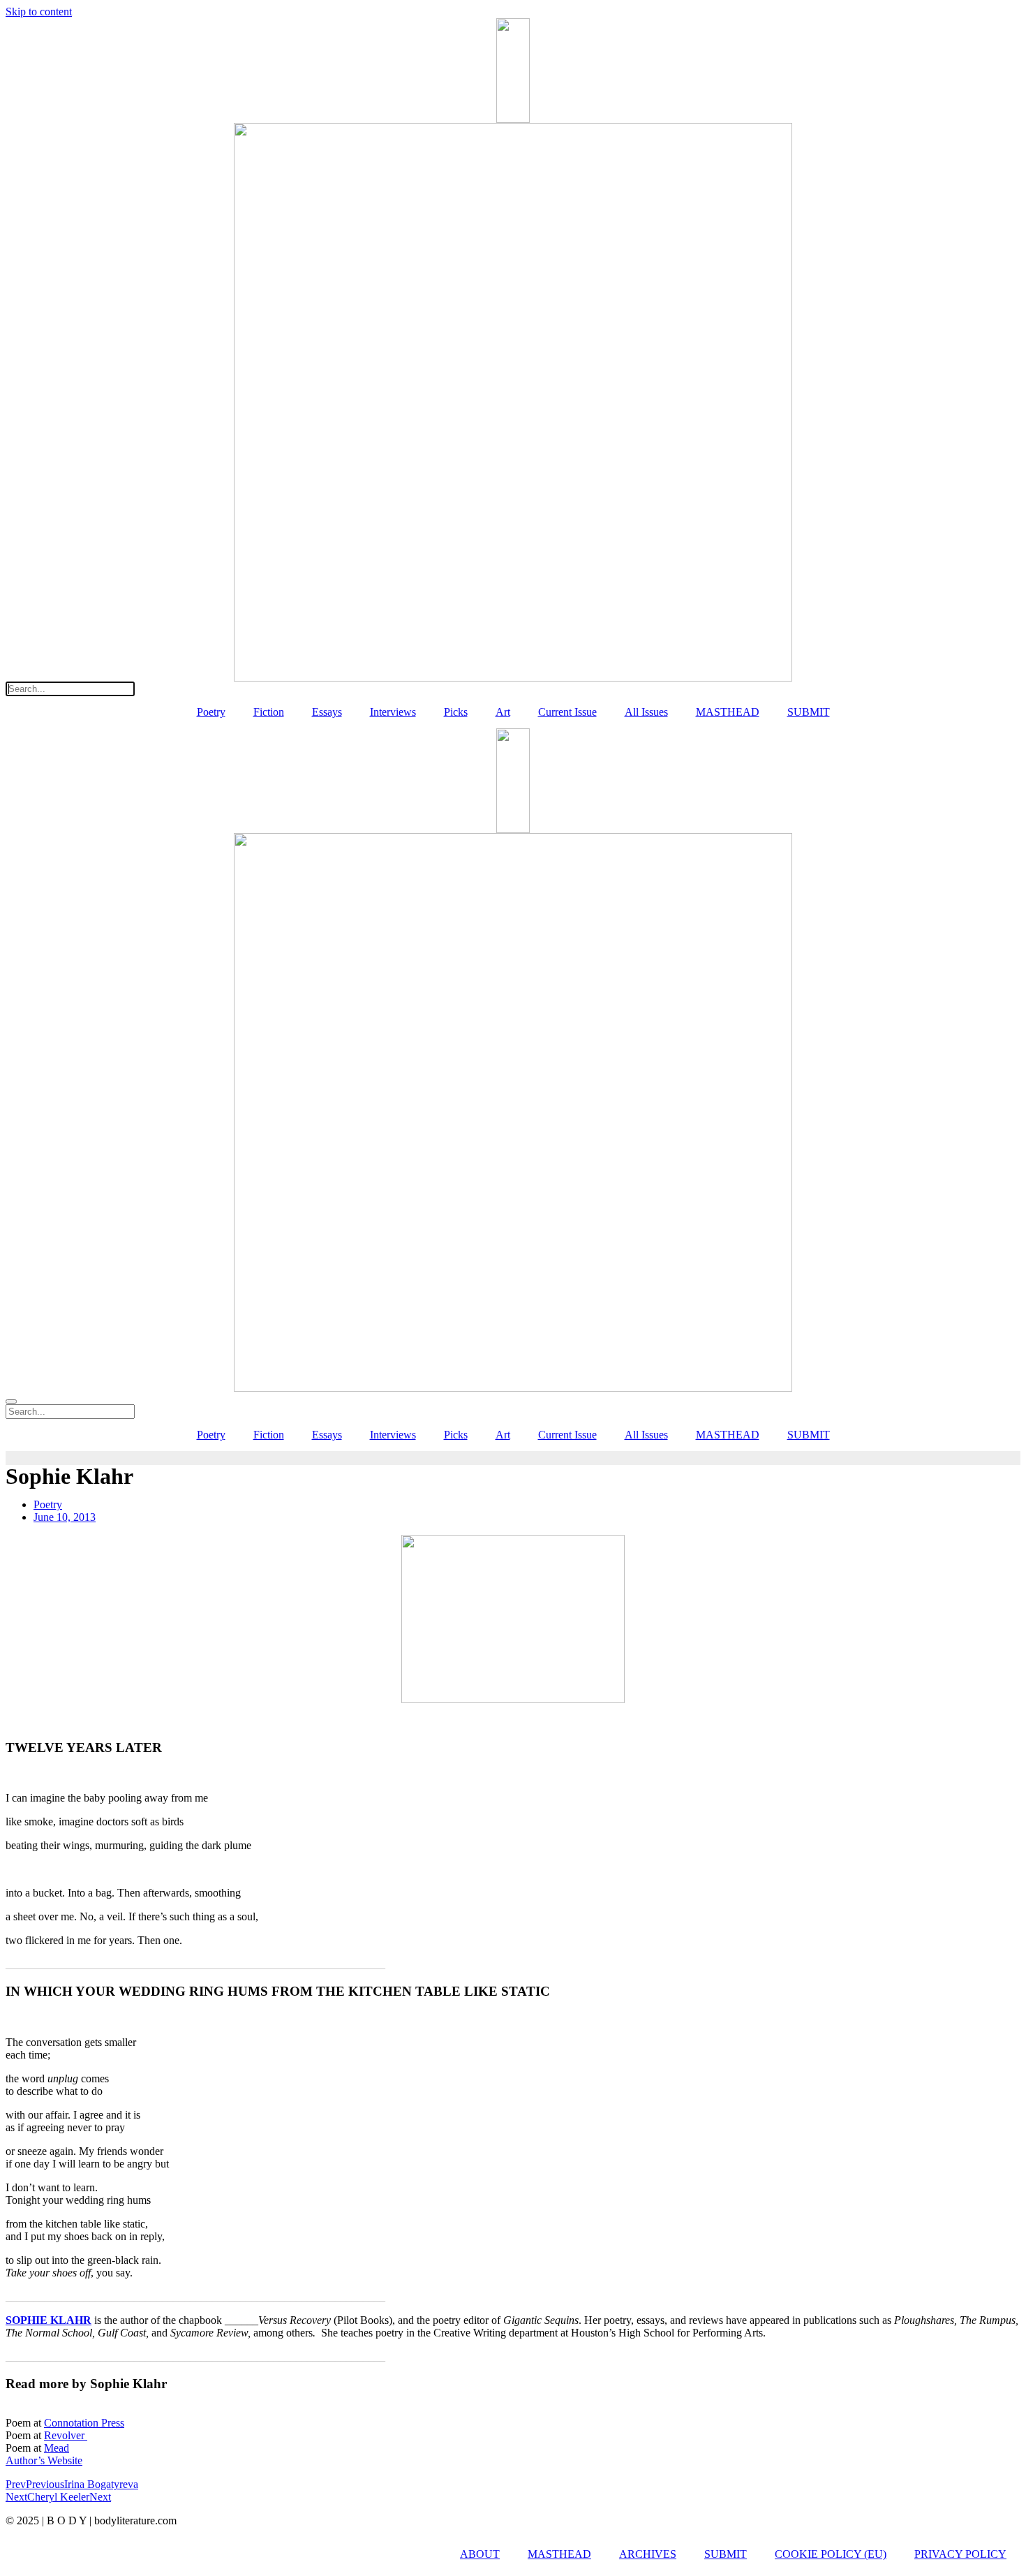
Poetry (211, 712)
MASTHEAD (728, 712)
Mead (57, 2448)
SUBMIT (809, 712)
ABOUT (480, 2554)
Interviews (393, 712)
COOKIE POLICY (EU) (831, 2554)
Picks (456, 712)
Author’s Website (44, 2460)
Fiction (269, 712)
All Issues (646, 712)
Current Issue (567, 712)
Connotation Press (84, 2423)
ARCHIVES (648, 2554)
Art (503, 712)
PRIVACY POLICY (960, 2554)
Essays (327, 712)
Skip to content (39, 12)
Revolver (66, 2435)
